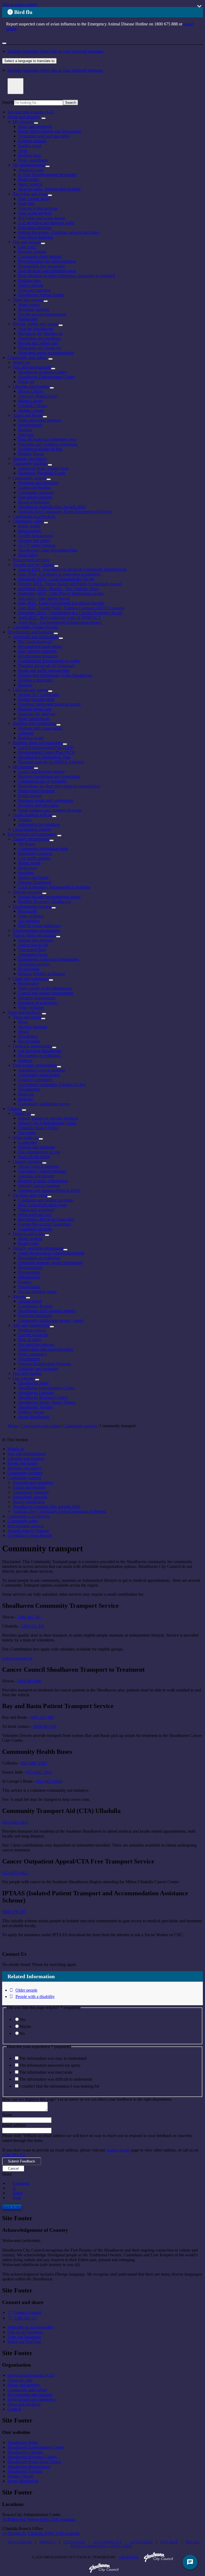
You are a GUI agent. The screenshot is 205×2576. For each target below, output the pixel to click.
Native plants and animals (34, 935)
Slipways (26, 435)
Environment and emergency (32, 834)
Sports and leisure (28, 415)
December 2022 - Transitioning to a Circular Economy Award (70, 613)
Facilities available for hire (40, 449)
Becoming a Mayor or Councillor (46, 1219)
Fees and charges (27, 1373)
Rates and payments (35, 126)
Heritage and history (30, 459)
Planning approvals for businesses (47, 666)
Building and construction (35, 723)
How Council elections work (42, 1205)
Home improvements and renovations (50, 131)
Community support (30, 478)
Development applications (40, 646)
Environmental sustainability (37, 930)
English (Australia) (55, 51)
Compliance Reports (35, 1306)
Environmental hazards (32, 906)
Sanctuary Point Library (38, 396)
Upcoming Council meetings (42, 1171)
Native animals (31, 285)
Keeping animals (32, 141)
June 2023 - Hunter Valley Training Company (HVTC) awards (71, 608)
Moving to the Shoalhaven (40, 333)
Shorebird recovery (34, 964)
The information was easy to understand (53, 2058)
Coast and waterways (31, 979)
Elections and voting (30, 1195)
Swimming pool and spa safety (44, 136)
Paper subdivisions (34, 719)
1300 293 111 (14, 2155)
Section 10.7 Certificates (39, 694)
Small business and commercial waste (50, 810)
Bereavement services (31, 560)
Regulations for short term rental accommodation (59, 786)
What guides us (26, 1137)
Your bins (26, 203)
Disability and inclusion (38, 1369)
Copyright (74, 2542)
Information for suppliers (39, 824)
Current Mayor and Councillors (45, 1224)
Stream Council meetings (39, 1186)
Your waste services (35, 213)
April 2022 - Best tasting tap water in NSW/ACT (60, 617)
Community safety (28, 521)
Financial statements (35, 1316)
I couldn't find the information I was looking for (59, 2086)
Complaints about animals (40, 256)
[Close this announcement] (4, 43)
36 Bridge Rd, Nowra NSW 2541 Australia (39, 2519)
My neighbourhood (29, 165)
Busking (25, 685)
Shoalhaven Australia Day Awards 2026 (52, 507)
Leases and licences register (41, 772)
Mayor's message (33, 1027)
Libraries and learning (31, 386)
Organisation (29, 1287)
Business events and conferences (46, 800)
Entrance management (37, 998)
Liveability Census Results (35, 627)
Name (7, 2115)
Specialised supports (35, 497)
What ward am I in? (35, 1214)
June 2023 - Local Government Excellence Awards (61, 603)
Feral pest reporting (34, 290)
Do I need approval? (35, 642)
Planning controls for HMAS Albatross (51, 762)
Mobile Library (31, 410)
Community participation (39, 1075)
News (23, 1022)
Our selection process (36, 1344)
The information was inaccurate (46, 2072)
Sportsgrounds (30, 425)
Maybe (25, 2026)
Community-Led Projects (34, 516)
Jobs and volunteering (31, 1325)
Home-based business (36, 791)
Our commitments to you (39, 1152)
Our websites (24, 1378)
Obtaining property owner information (50, 1263)
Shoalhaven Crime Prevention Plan (48, 550)
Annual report (30, 1301)
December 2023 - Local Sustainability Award (56, 579)
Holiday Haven (31, 454)
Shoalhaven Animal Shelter (41, 295)
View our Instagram (24, 2337)
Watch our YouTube (24, 2342)
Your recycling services (38, 208)
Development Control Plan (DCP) (47, 752)
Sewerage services (34, 309)
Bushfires (26, 873)
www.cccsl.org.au (17, 1658)
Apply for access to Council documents (51, 1253)
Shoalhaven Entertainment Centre (46, 377)
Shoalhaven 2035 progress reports (47, 1311)
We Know (27, 844)
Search (8, 102)
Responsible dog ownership (42, 266)
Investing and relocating (38, 805)
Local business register (32, 829)
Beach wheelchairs (34, 502)
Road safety (28, 555)
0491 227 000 (42, 1717)
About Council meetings (39, 1166)
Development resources (38, 656)
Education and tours (35, 227)
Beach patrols (30, 531)
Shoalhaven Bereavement (29, 2466)
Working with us (32, 1330)
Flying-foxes (29, 969)
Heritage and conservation (40, 728)
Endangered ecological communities (49, 959)
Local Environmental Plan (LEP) (46, 747)
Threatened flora (32, 950)
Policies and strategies (37, 1147)
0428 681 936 (29, 1681)
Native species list (33, 945)
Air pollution (29, 921)
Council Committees (35, 1080)
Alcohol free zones (34, 540)
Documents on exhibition (39, 1056)
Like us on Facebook (25, 2332)
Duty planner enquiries (37, 651)
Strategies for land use (37, 714)
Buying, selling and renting (36, 324)
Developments (30, 1267)
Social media (29, 1041)
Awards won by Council (33, 564)
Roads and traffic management (44, 670)
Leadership (27, 1142)
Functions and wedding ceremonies (48, 444)
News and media (27, 1017)
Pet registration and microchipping (47, 261)
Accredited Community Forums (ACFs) (52, 1084)
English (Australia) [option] (55, 70)
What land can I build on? (40, 348)
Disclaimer (20, 2542)
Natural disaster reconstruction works (49, 897)
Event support (30, 796)
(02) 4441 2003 (39, 1772)
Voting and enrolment (36, 1210)
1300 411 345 (29, 1617)
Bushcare (26, 1094)
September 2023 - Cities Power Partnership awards (61, 593)
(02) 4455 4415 (15, 1822)
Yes (23, 2020)
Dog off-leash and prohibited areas (47, 271)
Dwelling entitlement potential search (49, 704)
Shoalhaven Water (33, 1383)
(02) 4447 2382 (34, 1763)
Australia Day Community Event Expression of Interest (65, 512)
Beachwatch (29, 983)
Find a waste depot (34, 199)
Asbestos (26, 733)
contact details (118, 2150)
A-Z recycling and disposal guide (46, 223)
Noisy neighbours (33, 160)
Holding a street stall (35, 680)
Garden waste (30, 146)
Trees (23, 150)
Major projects (30, 184)
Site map (169, 2542)
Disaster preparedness (31, 839)
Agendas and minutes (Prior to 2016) (49, 1190)
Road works (28, 179)
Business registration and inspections (49, 776)
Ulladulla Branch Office (38, 1128)
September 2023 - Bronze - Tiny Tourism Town (58, 589)
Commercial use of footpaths (42, 781)
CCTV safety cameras (37, 545)
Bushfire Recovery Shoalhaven (44, 902)
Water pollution (31, 916)
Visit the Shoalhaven (36, 329)
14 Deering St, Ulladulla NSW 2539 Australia (41, 2533)
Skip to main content (19, 4)
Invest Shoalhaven (34, 1417)
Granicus (129, 2557)
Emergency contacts (35, 853)
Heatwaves (27, 868)
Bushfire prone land (35, 709)
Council (14, 1109)
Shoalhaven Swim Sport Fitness (34, 2462)
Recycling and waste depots (42, 218)
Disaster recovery (27, 892)
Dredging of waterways (38, 1003)
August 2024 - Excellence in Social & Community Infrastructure (72, 569)
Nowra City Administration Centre (47, 1123)
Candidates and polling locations (46, 1200)
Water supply (29, 305)
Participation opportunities (35, 1065)
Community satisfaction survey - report (51, 1320)
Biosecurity (28, 911)
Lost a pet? (27, 247)
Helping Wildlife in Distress (42, 974)
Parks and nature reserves (40, 420)
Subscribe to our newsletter (30, 2327)
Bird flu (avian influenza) (39, 926)
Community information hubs (43, 849)
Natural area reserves (36, 940)
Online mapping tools (36, 699)
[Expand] (44, 118)
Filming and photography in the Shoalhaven (55, 675)
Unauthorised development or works (49, 661)
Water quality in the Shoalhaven (45, 988)
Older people (26, 1990)
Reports (19, 1296)
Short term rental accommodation (46, 353)
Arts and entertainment (32, 367)
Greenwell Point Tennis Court (43, 468)
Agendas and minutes (36, 1176)
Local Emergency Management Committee (54, 887)
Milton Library (31, 401)
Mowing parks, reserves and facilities (49, 189)
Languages (141, 2542)
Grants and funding (34, 487)
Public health (29, 526)
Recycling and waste (30, 194)
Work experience (32, 1354)
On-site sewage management (42, 314)
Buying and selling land (38, 343)
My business (23, 767)
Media (23, 1031)
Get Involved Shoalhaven (40, 1051)
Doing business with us (32, 815)
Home (13, 1426)
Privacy (48, 2542)
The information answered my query (50, 2065)
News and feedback (24, 1012)
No (22, 2033)
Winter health (29, 863)
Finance (25, 1282)
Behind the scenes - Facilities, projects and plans (59, 232)
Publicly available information (38, 1248)
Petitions (25, 1060)
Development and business (30, 632)
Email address (14, 2125)
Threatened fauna (33, 954)
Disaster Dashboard (35, 882)
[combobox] (29, 61)
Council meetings (27, 1161)
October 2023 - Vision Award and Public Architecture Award (70, 584)
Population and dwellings (40, 338)
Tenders (25, 820)
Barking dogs (29, 155)
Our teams (27, 1133)
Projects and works (29, 1234)
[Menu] (15, 86)
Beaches (25, 430)
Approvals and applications (36, 637)
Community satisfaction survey (44, 1104)
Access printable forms (37, 1291)
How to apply (30, 1340)
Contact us (22, 1113)
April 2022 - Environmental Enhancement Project (60, 622)
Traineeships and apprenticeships (46, 1349)
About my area (31, 170)
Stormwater (28, 319)
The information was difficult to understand (56, 2079)
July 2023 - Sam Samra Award (44, 598)
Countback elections (35, 1229)
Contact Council (28, 2312)
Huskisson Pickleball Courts (42, 473)
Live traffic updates (34, 858)
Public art (26, 382)
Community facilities (30, 463)
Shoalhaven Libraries (36, 1393)
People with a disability (35, 1997)
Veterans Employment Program (44, 1364)
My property (23, 122)
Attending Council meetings (42, 1070)
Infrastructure (29, 1277)
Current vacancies (33, 1335)
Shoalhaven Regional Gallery (43, 372)
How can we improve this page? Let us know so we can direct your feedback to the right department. (87, 2099)
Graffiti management (36, 536)
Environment (29, 1272)
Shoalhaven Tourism (36, 1407)
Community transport (36, 492)
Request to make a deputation (43, 1181)
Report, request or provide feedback (48, 1118)
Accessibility (108, 2542)
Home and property (24, 117)
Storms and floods (33, 877)
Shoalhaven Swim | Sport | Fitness (47, 1402)
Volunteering (29, 1089)
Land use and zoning (30, 690)
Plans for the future (34, 1157)
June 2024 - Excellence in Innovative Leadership (59, 574)
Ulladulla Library (33, 406)
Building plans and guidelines (38, 743)
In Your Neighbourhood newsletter (47, 175)
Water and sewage (28, 300)
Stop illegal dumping (36, 237)
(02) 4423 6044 (49, 1781)
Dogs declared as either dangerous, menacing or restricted (67, 276)
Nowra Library (31, 391)
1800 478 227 (14, 1912)
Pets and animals (27, 242)
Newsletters (28, 1036)
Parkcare (25, 1099)
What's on (21, 362)
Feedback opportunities (32, 1046)
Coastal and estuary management (46, 993)
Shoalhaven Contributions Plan (44, 757)
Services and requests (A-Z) (31, 112)
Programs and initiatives (38, 483)
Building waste (31, 738)
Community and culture (27, 357)
